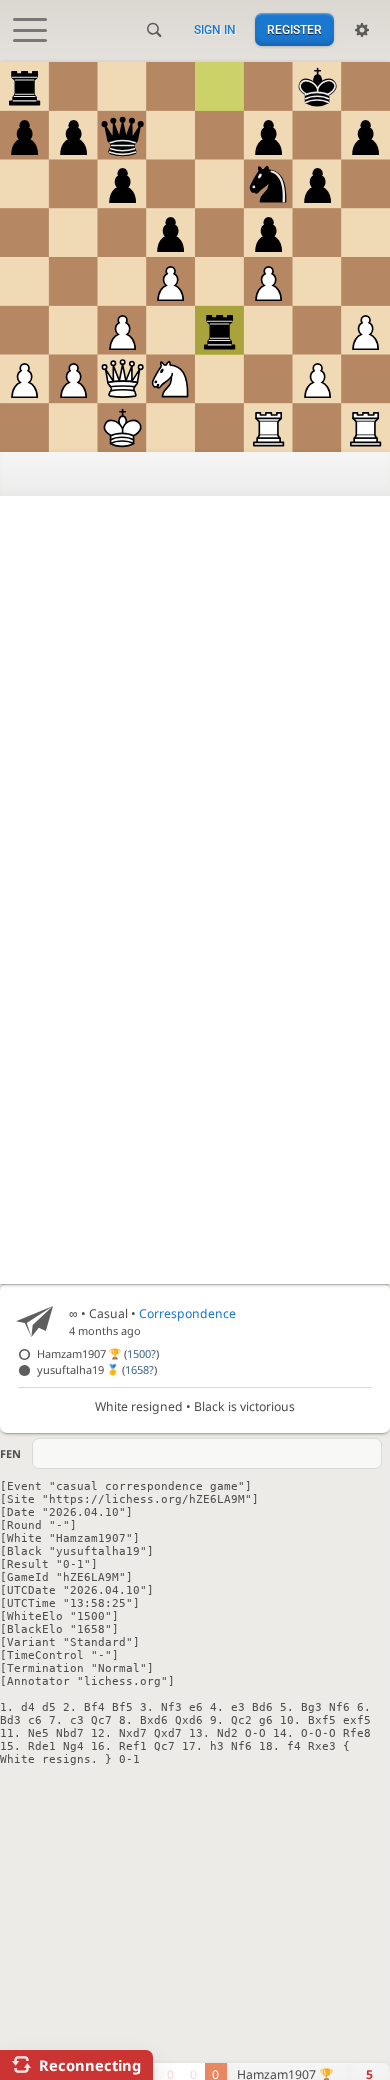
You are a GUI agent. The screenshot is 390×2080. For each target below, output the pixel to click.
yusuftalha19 (97, 1369)
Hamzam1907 (98, 1353)
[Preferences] (362, 30)
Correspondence (187, 1313)
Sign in (215, 30)
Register (294, 30)
